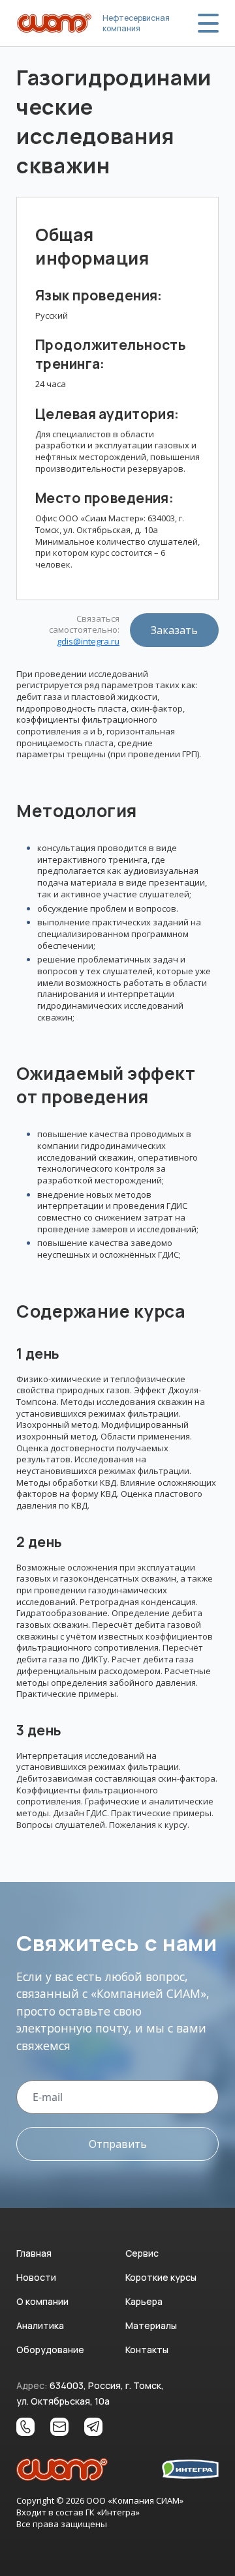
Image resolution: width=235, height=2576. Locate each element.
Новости (36, 2277)
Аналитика (40, 2325)
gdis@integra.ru (88, 642)
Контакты (147, 2350)
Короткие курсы (161, 2277)
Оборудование (50, 2350)
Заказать (174, 630)
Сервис (142, 2253)
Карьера (144, 2301)
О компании (42, 2301)
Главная (34, 2253)
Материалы (151, 2325)
